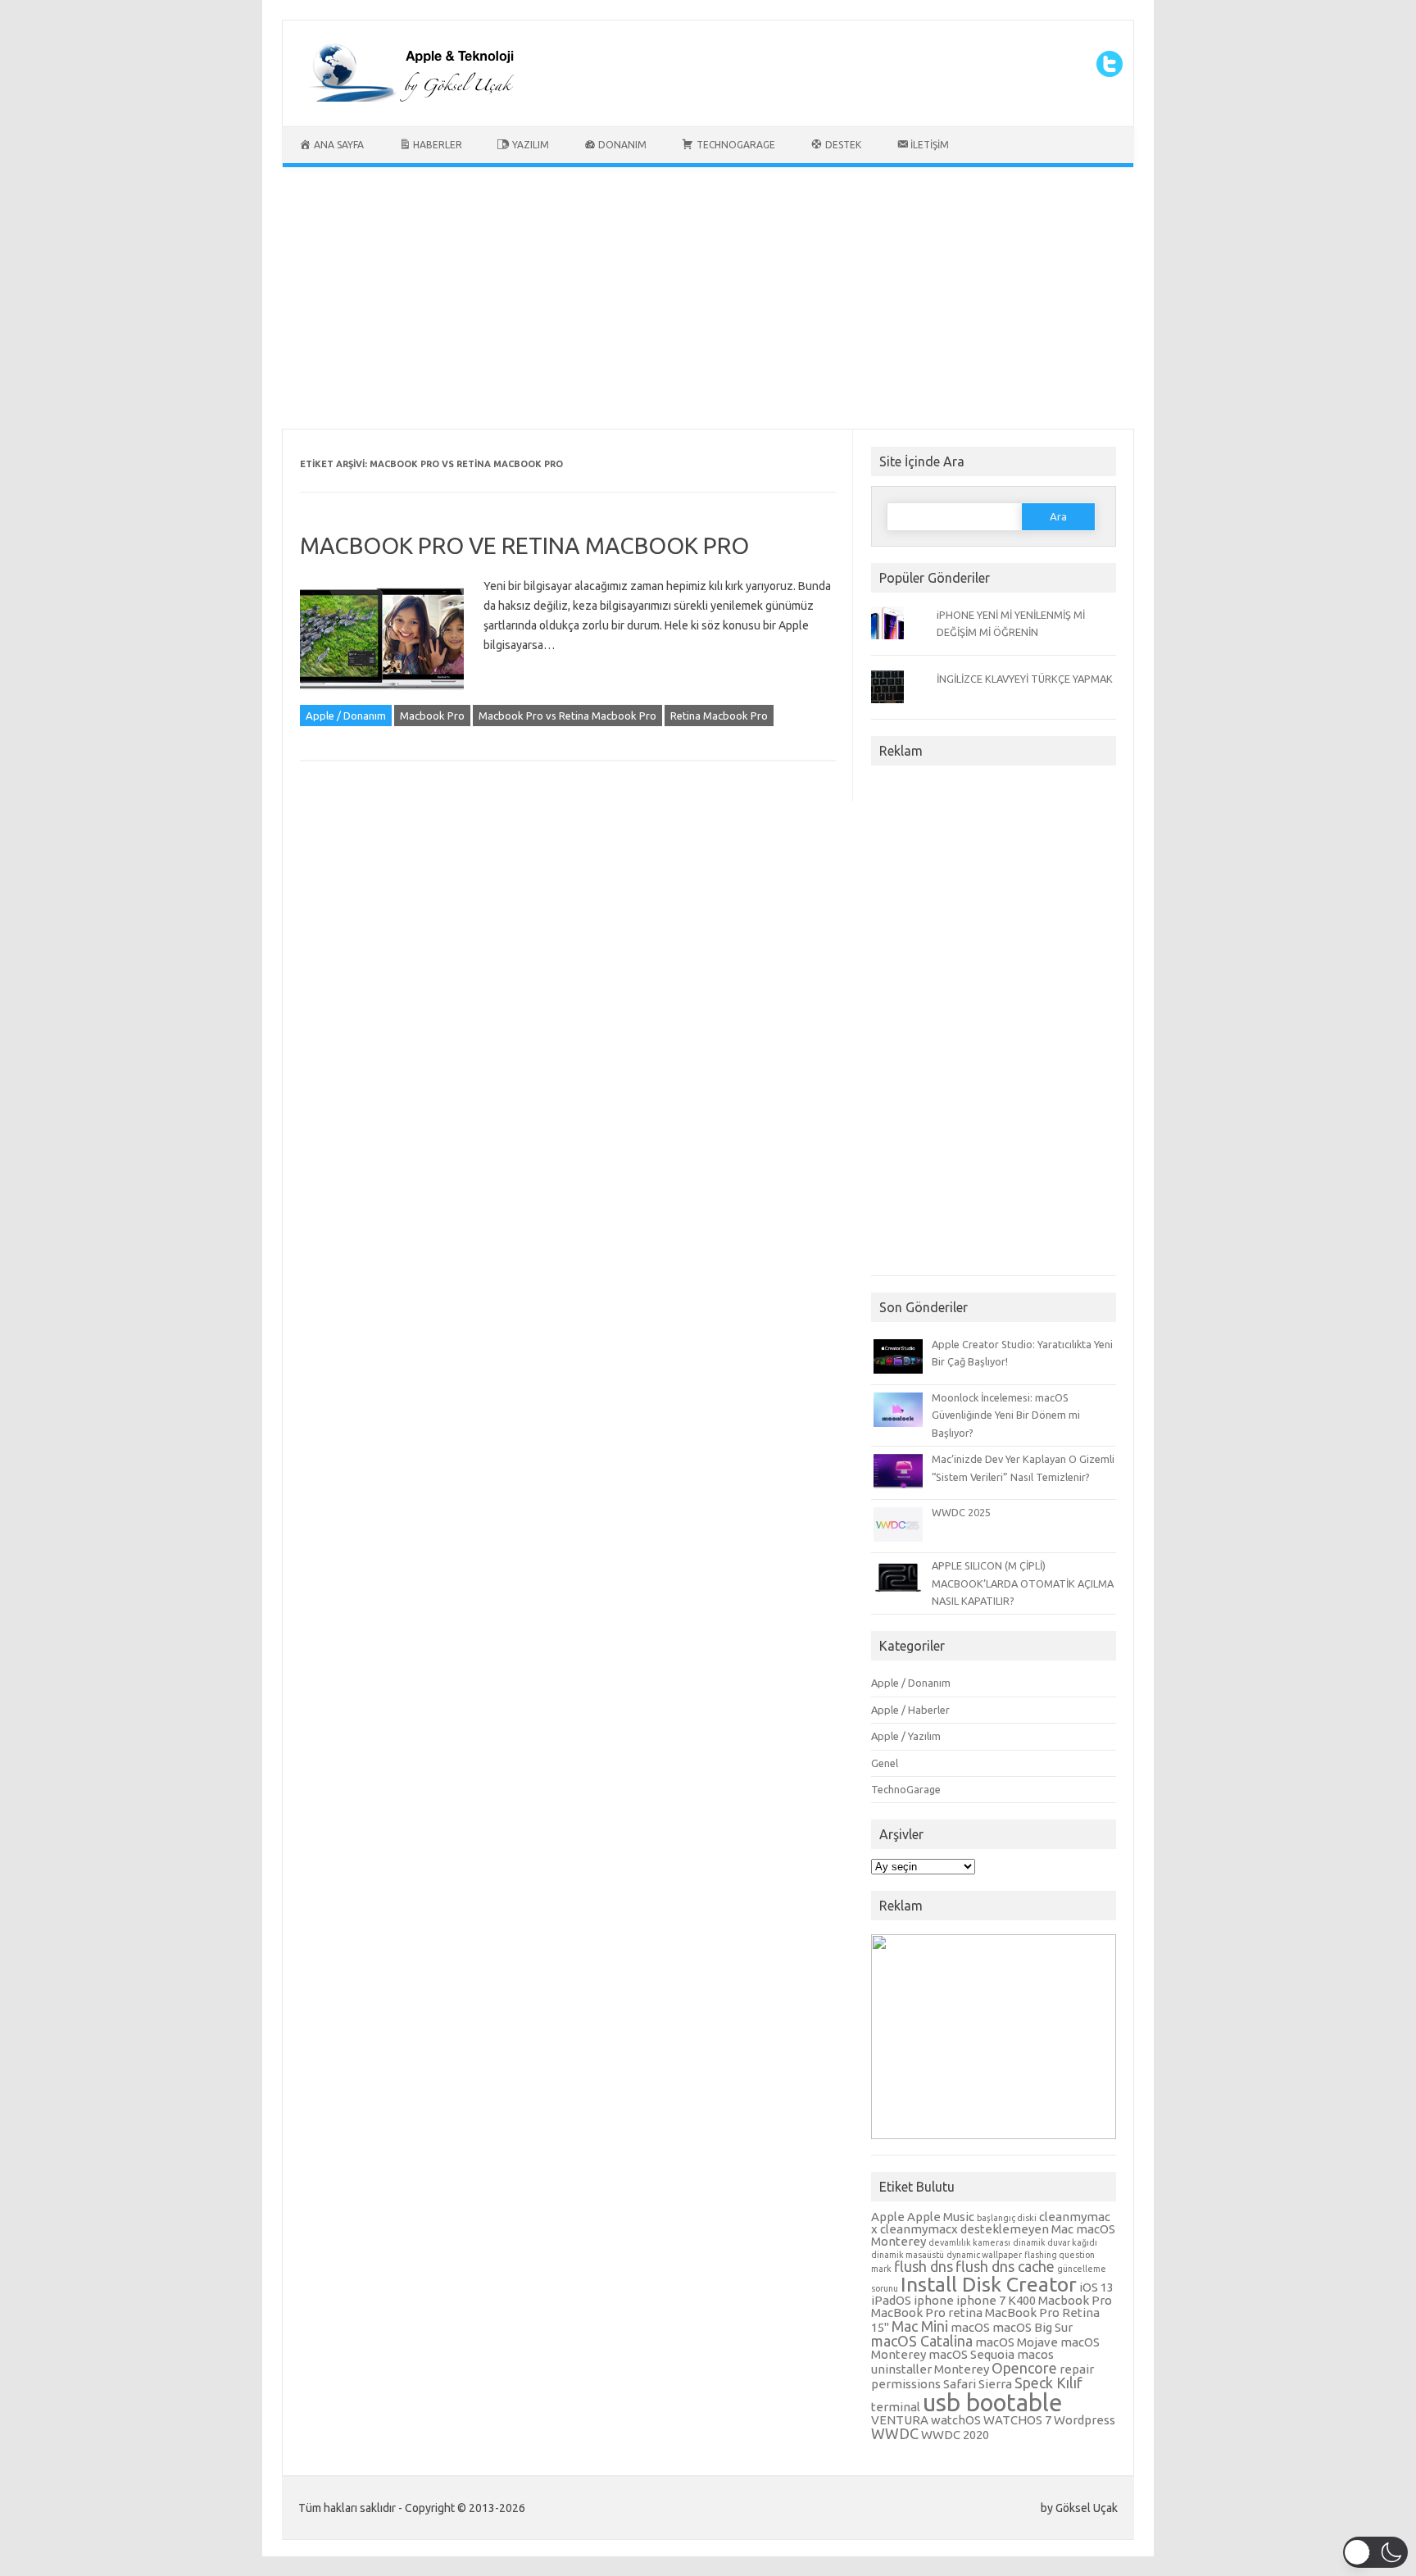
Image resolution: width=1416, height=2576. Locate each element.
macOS (970, 2327)
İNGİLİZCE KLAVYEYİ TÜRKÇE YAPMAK (1025, 679)
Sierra (995, 2384)
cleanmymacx (919, 2229)
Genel (885, 1763)
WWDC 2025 (961, 1512)
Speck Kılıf (1048, 2383)
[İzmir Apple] (406, 98)
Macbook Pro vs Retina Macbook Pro (567, 716)
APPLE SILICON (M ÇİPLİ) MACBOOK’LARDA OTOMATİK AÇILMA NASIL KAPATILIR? (1023, 1583)
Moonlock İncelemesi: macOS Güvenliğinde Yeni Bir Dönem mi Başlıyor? (1006, 1415)
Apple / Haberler (910, 1710)
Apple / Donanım (346, 716)
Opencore (1024, 2368)
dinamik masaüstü (908, 2255)
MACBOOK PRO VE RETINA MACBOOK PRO (524, 545)
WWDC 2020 (955, 2435)
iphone (934, 2300)
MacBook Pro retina (927, 2312)
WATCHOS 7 (1017, 2420)
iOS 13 (1096, 2287)
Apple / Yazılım (906, 1736)
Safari (960, 2384)
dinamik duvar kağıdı (1055, 2242)
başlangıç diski (1007, 2218)
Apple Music (941, 2217)
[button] (1375, 2552)
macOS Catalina (922, 2341)
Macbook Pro (432, 716)
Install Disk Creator (989, 2284)
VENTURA (900, 2420)
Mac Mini (920, 2326)
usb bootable (992, 2403)
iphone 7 (981, 2300)
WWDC (895, 2433)
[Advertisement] (708, 302)
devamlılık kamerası (969, 2242)
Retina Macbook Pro (719, 716)
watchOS (956, 2420)
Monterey (962, 2369)
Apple (888, 2217)
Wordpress (1085, 2420)
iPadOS (891, 2300)
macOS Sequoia (971, 2354)
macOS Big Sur (1032, 2327)
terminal (896, 2407)
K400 (1022, 2300)
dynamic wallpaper (984, 2255)
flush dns (924, 2266)
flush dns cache (1005, 2266)
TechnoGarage (906, 1789)
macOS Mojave (1017, 2342)
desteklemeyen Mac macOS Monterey (993, 2235)
